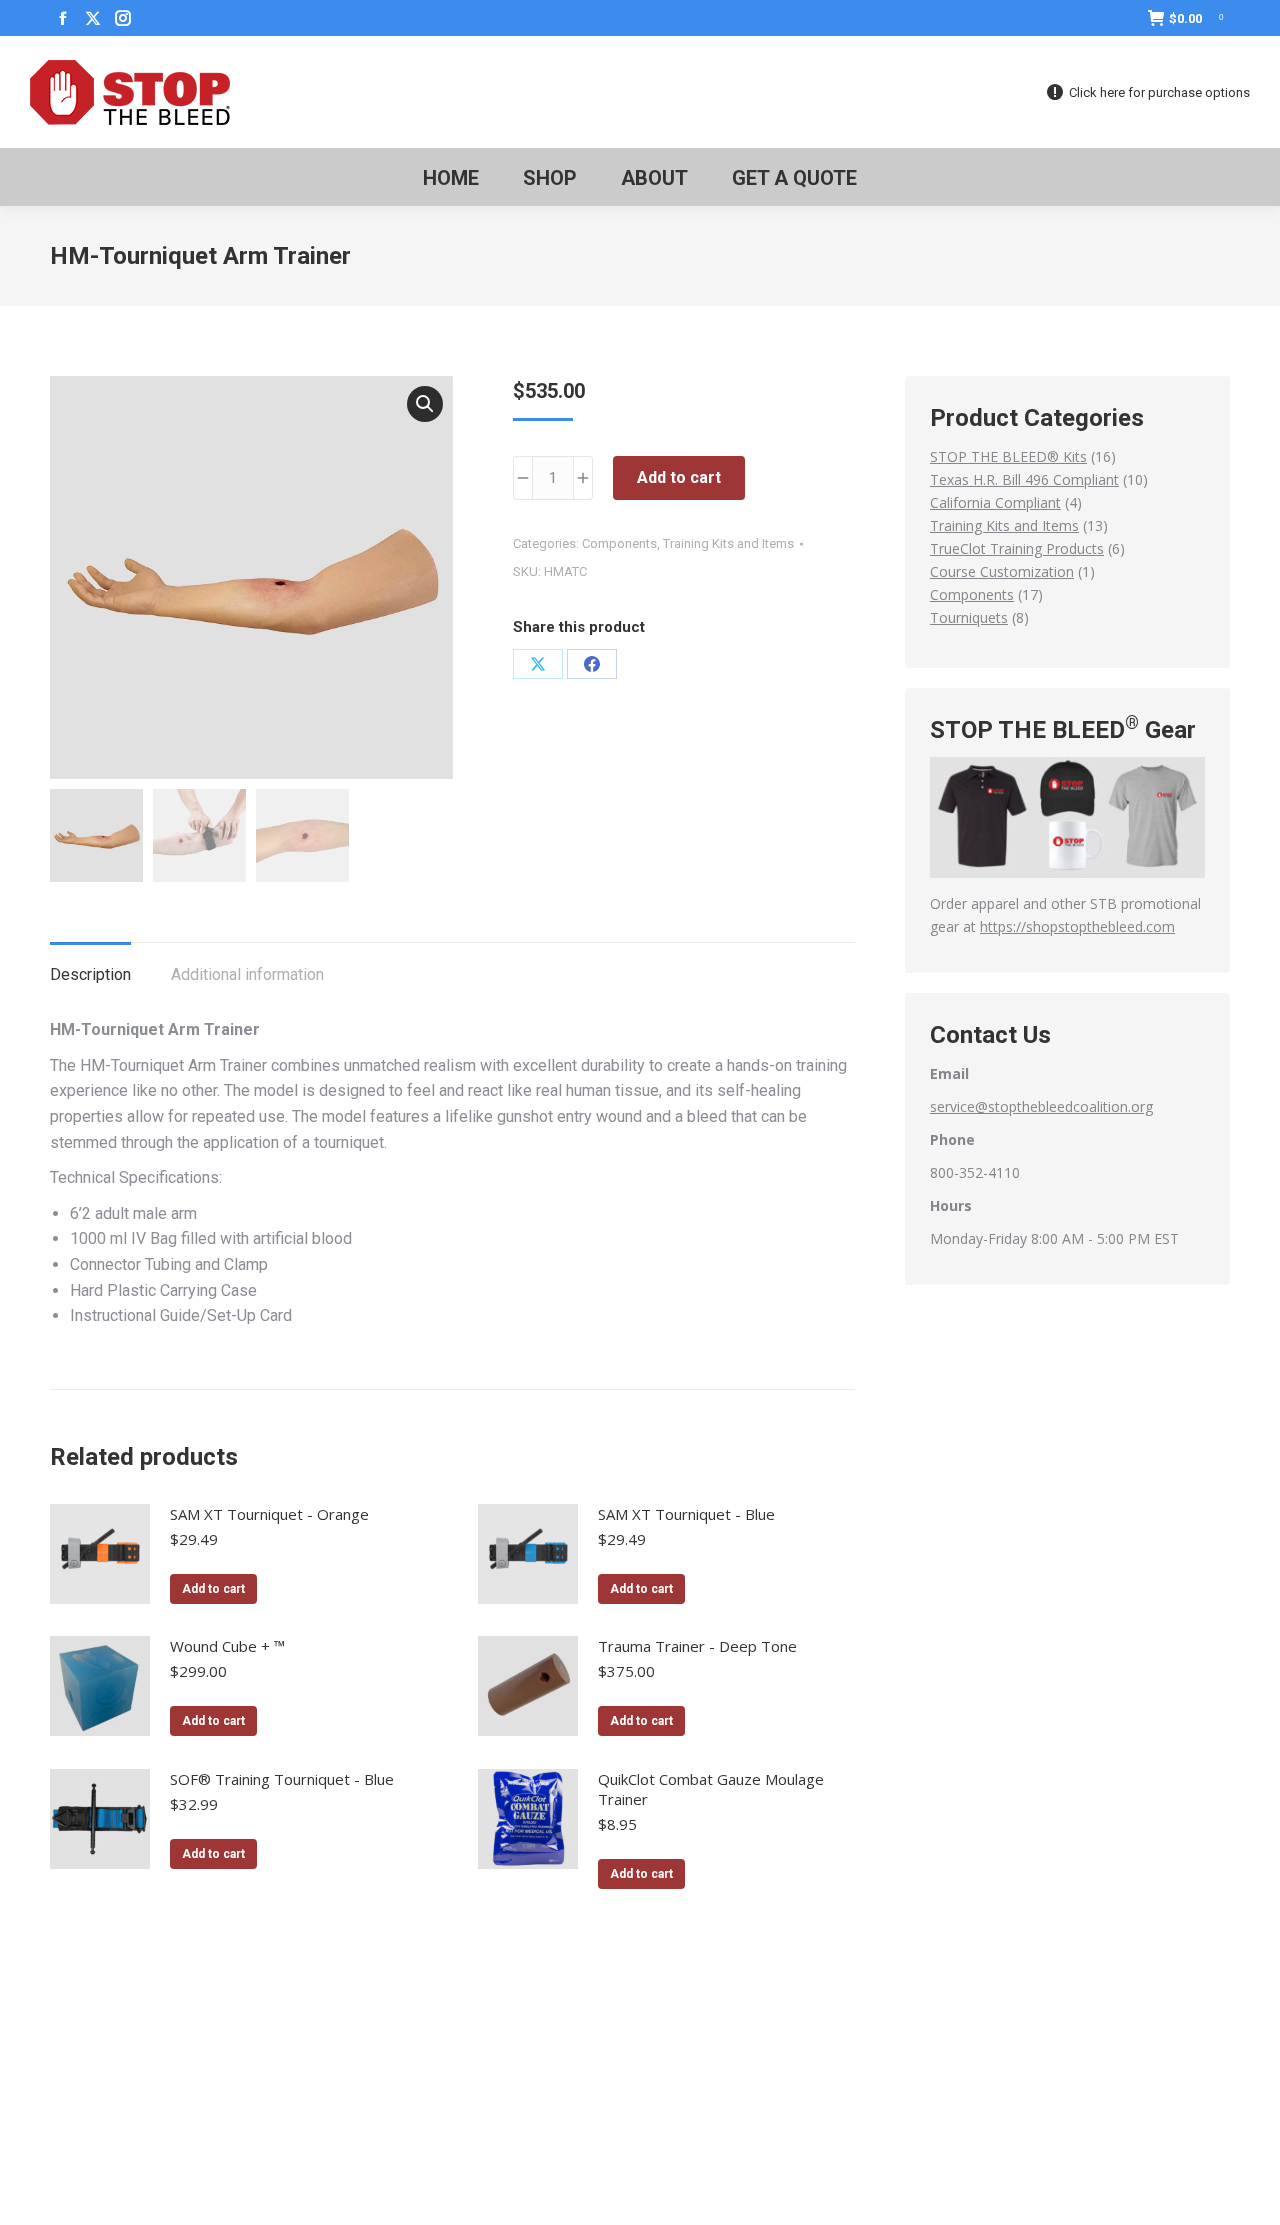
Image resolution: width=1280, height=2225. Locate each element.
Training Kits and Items (728, 543)
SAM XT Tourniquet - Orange (269, 1514)
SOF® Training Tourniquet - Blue (282, 1779)
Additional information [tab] (247, 974)
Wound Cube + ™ (227, 1646)
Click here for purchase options (1159, 92)
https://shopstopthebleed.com (1077, 926)
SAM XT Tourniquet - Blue (686, 1514)
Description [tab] (90, 974)
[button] (425, 404)
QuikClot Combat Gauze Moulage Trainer (711, 1789)
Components (619, 543)
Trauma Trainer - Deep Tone (697, 1646)
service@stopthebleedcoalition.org (1041, 1106)
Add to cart (679, 477)
